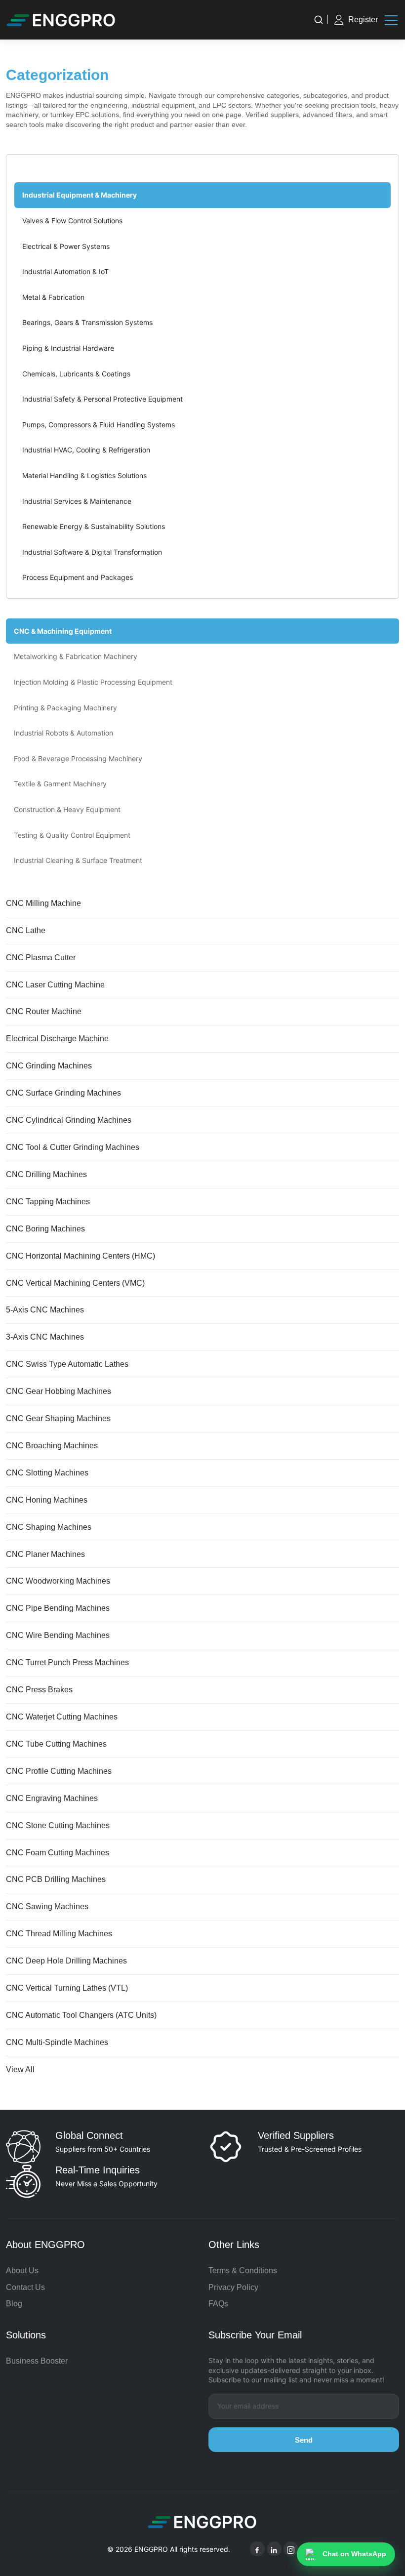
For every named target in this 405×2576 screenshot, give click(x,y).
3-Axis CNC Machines (45, 1337)
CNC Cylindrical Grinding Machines (69, 1120)
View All (20, 2069)
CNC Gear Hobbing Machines (59, 1391)
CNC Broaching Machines (52, 1446)
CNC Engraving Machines (52, 1798)
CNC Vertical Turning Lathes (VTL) (67, 1988)
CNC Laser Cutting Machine (55, 985)
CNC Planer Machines (45, 1554)
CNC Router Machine (44, 1011)
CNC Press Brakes (39, 1690)
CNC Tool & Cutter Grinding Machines (73, 1147)
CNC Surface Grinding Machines (63, 1093)
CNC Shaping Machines (49, 1527)
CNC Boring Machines (45, 1229)
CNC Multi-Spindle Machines (57, 2042)
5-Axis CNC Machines (45, 1310)
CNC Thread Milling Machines (59, 1934)
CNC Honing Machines (47, 1500)
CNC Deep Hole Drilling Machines (66, 1961)
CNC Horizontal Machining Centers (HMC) (81, 1256)
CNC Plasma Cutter (41, 958)
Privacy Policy (233, 2287)
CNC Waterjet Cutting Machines (62, 1717)
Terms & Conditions (243, 2270)
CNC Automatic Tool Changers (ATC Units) (81, 2015)
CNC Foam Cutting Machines (58, 1853)
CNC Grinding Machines (49, 1066)
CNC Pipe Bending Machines (58, 1608)
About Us (22, 2270)
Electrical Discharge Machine (57, 1039)
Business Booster (37, 2361)
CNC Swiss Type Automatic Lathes (67, 1364)
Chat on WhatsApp (354, 2554)
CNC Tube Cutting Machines (56, 1744)
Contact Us (25, 2287)
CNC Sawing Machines (47, 1906)
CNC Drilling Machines (46, 1174)
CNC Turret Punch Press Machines (67, 1662)
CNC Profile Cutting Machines (59, 1771)
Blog (14, 2304)
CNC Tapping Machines (48, 1202)
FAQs (218, 2304)
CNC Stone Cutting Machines (58, 1825)
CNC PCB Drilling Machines (56, 1879)
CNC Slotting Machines (47, 1473)
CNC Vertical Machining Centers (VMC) (75, 1283)
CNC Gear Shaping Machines (58, 1418)
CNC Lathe (26, 930)
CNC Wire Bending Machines (58, 1635)
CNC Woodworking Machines (58, 1581)
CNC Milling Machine (43, 903)
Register (363, 20)
